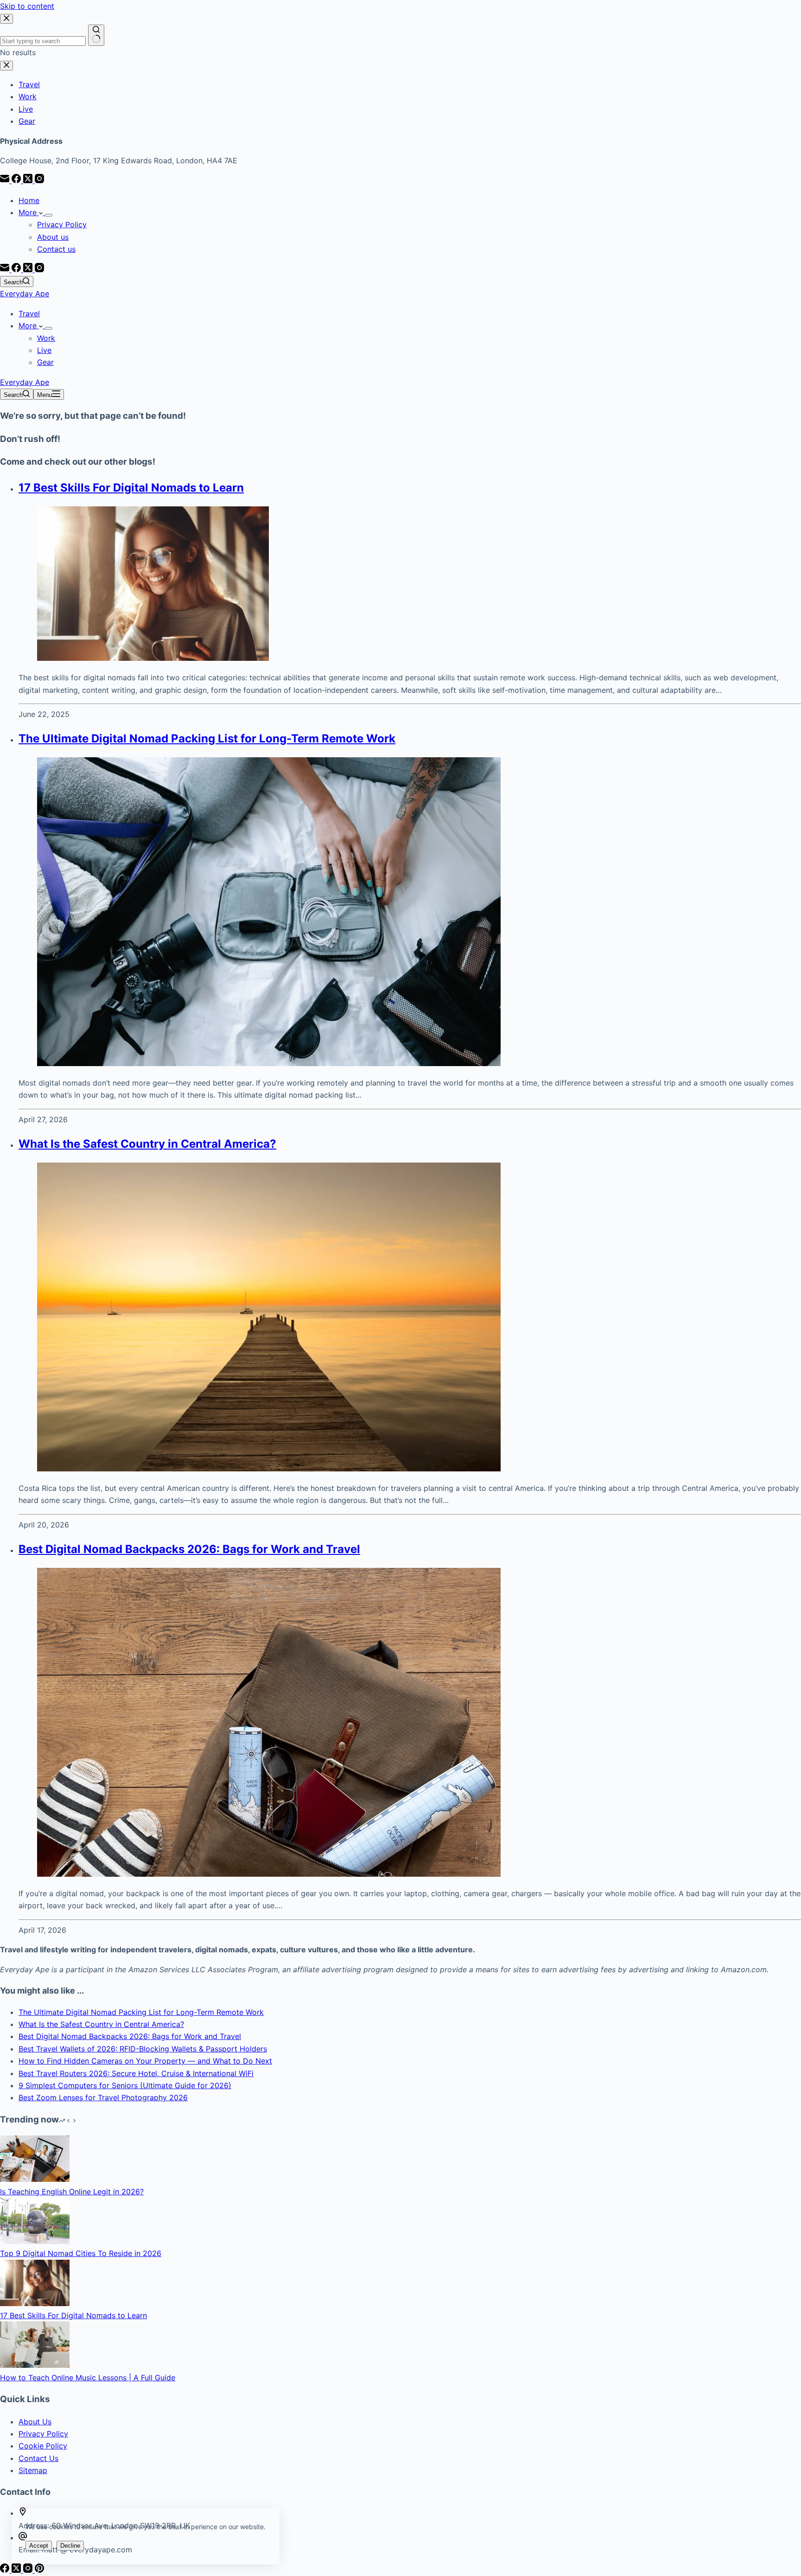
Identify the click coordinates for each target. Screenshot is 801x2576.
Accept (39, 2546)
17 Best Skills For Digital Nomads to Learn (131, 488)
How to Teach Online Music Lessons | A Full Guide (88, 2378)
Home (29, 200)
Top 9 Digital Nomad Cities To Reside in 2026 (81, 2253)
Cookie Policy (43, 2446)
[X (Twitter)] (29, 269)
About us (53, 237)
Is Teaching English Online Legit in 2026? (72, 2192)
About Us (35, 2422)
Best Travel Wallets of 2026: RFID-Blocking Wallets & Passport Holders (143, 2049)
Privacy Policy (62, 224)
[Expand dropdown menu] (49, 215)
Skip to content (27, 6)
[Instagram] (39, 269)
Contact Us (38, 2458)
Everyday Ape (25, 294)
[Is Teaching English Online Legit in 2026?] (35, 2179)
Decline (70, 2546)
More (29, 212)
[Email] (6, 269)
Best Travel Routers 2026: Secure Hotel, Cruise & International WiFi (136, 2073)
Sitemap (33, 2470)
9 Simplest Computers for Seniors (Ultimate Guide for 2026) (125, 2085)
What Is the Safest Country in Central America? (147, 1144)
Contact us (56, 249)
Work (46, 338)
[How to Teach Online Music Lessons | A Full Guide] (35, 2365)
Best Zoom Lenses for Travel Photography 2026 (103, 2097)
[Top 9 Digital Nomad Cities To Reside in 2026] (35, 2241)
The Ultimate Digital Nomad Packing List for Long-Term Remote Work (207, 738)
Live (44, 350)
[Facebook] (17, 269)
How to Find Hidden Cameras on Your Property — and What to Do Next (145, 2061)
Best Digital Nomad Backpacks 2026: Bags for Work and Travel (189, 1549)
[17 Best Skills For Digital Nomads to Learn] (35, 2303)
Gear (45, 362)
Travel (29, 313)
